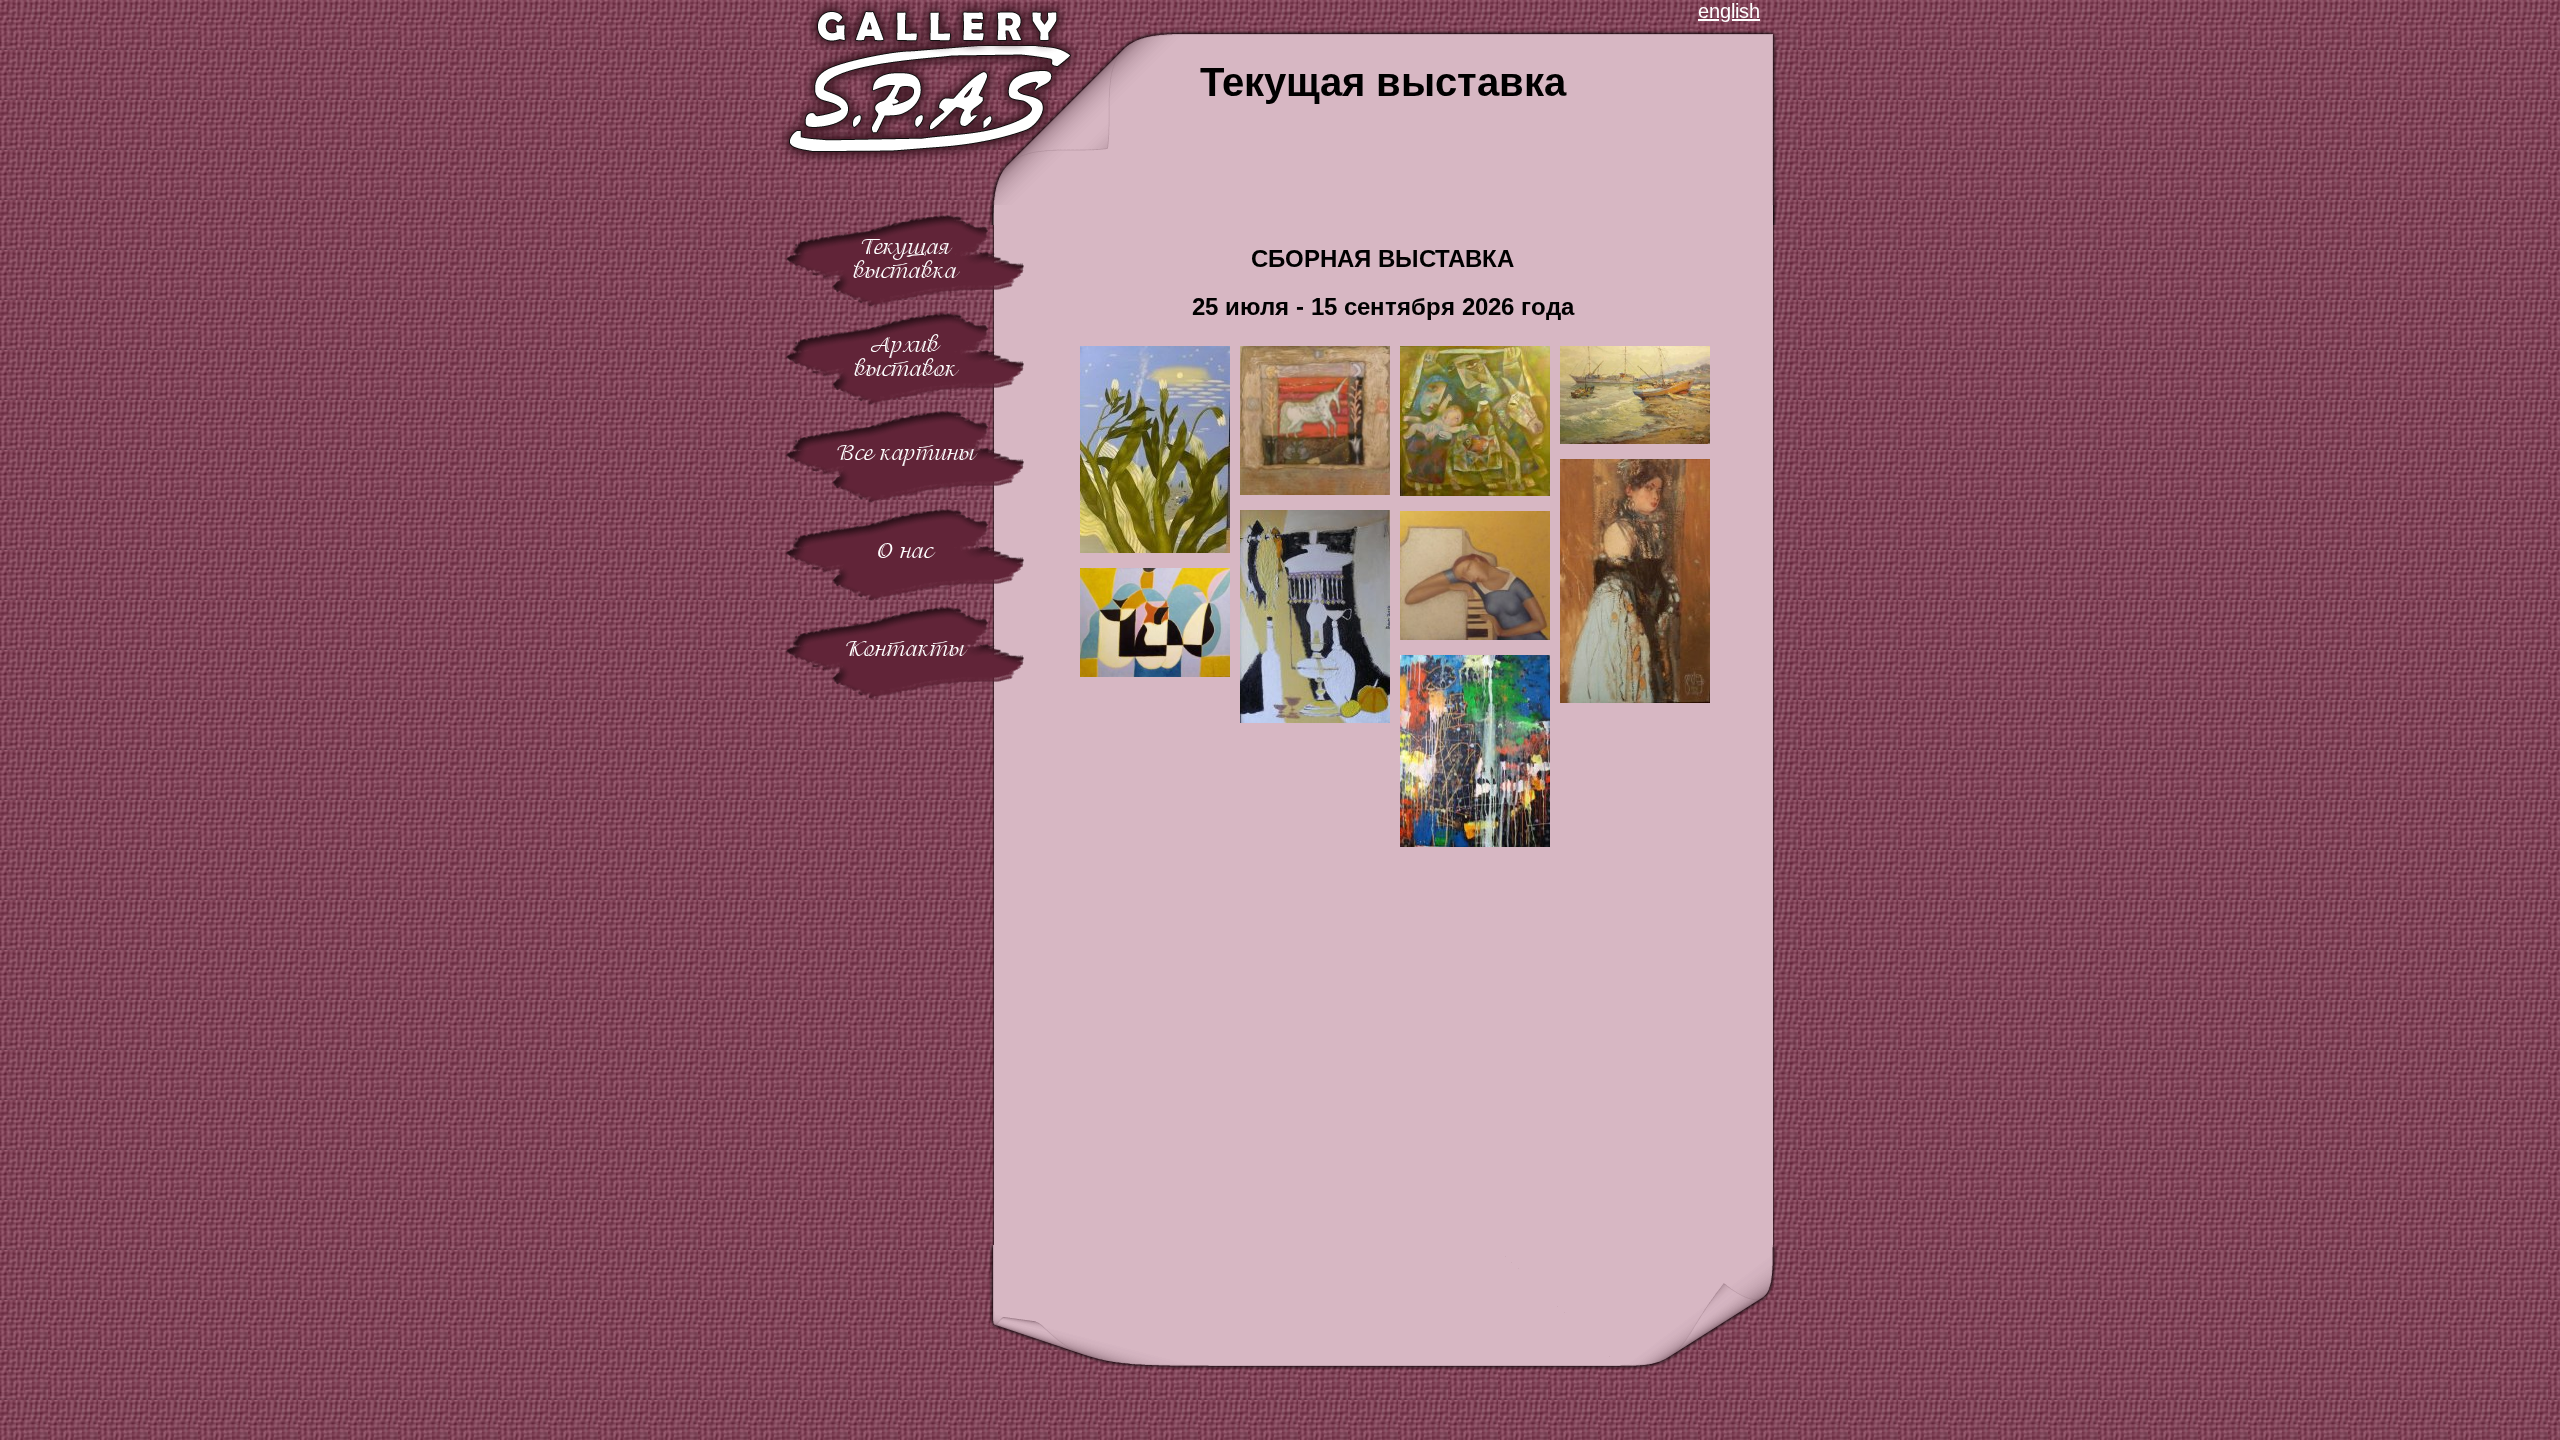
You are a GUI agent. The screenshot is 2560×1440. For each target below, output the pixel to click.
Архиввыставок (905, 356)
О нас (905, 550)
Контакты (905, 648)
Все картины (905, 452)
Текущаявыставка (905, 258)
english (1729, 11)
